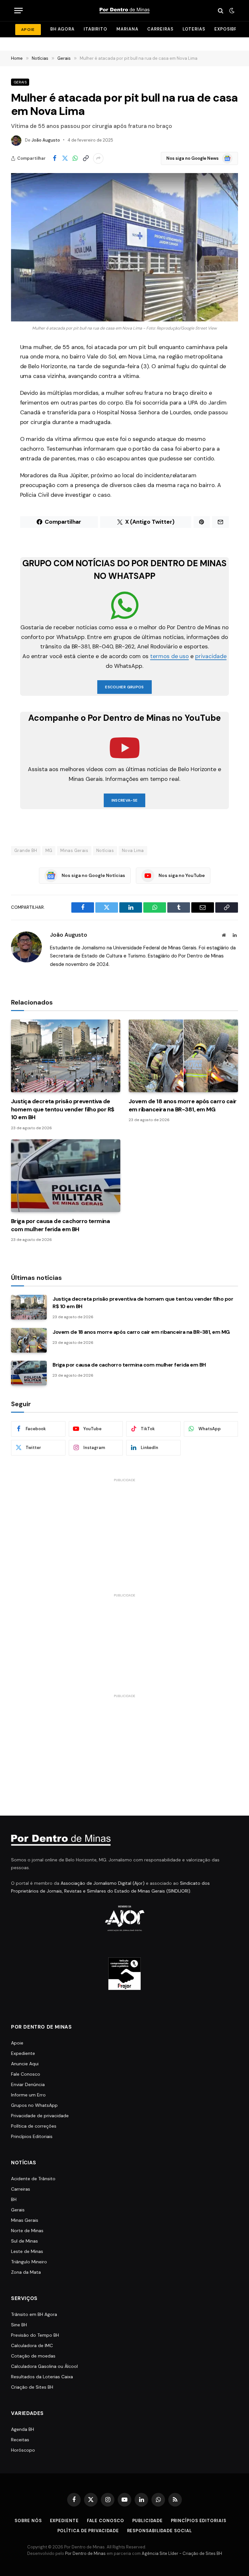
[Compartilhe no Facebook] (54, 158)
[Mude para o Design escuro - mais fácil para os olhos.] (231, 11)
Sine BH (19, 2325)
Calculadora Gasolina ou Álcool (44, 2366)
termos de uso (169, 656)
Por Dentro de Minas (85, 2553)
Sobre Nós (28, 2521)
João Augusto (46, 140)
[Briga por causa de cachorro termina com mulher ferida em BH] (66, 1176)
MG (49, 850)
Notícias (105, 850)
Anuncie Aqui (25, 2064)
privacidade (211, 656)
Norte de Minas (27, 2231)
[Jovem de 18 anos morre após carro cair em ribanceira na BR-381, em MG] (183, 1056)
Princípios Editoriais (32, 2136)
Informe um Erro (28, 2095)
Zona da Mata (26, 2272)
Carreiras (160, 29)
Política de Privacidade (88, 2531)
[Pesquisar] (221, 11)
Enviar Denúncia (28, 2084)
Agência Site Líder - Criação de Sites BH (182, 2553)
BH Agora (62, 29)
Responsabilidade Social (160, 2531)
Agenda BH (23, 2429)
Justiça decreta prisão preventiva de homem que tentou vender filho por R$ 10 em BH (63, 1109)
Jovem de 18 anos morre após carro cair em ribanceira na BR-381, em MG (183, 1105)
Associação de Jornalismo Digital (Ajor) (103, 1883)
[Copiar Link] (86, 158)
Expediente (23, 2053)
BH (14, 2199)
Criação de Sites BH (32, 2387)
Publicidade (148, 2521)
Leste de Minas (27, 2251)
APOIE (28, 30)
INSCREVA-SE (125, 800)
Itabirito (95, 29)
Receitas (20, 2440)
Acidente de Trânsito (33, 2179)
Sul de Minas (24, 2241)
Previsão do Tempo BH (35, 2335)
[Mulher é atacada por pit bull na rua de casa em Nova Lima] (124, 247)
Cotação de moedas (33, 2356)
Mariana (127, 29)
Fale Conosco (26, 2074)
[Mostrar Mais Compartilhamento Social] (98, 158)
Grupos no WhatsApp (34, 2105)
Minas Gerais (74, 850)
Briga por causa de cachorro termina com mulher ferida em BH (60, 1225)
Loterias (194, 29)
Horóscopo (23, 2450)
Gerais (20, 82)
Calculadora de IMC (32, 2345)
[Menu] (18, 11)
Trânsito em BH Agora (34, 2314)
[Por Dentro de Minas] (124, 11)
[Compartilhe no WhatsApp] (75, 158)
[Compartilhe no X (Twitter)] (65, 158)
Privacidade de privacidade (40, 2116)
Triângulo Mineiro (29, 2262)
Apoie (17, 2043)
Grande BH (26, 850)
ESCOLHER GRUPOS (124, 687)
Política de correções (34, 2126)
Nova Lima (133, 850)
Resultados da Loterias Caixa (42, 2377)
